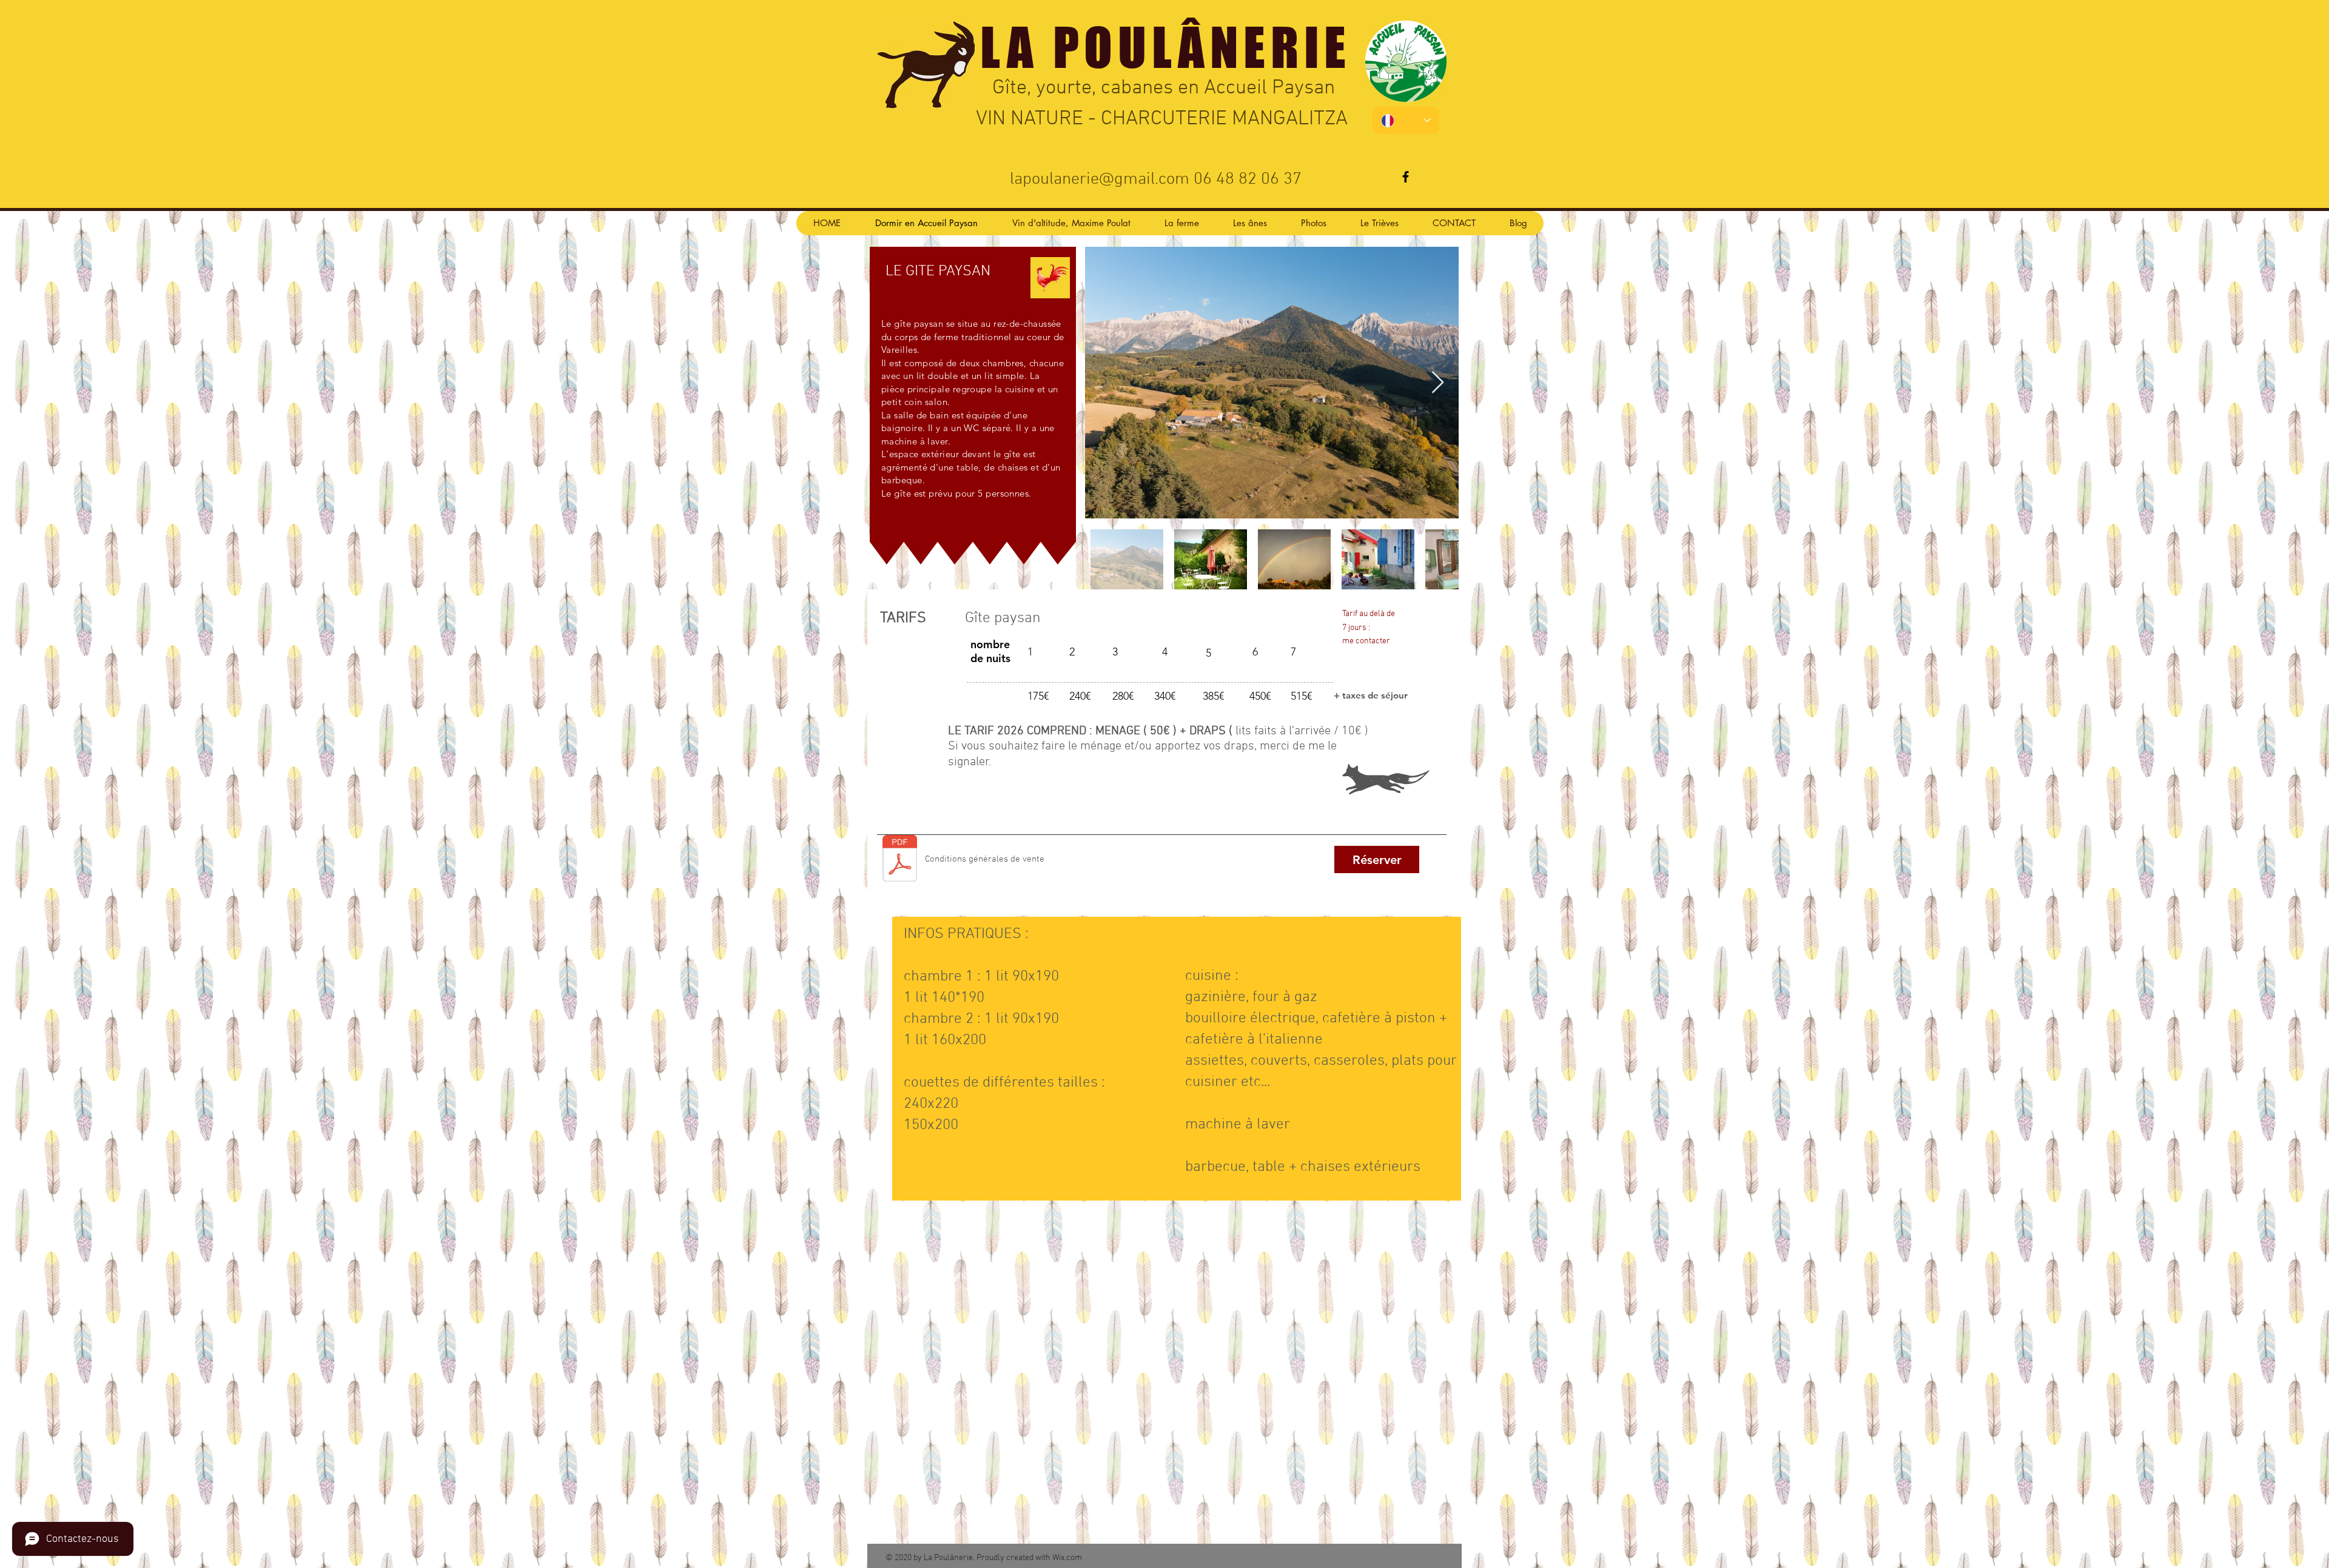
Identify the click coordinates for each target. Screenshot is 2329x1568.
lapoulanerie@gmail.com (1100, 179)
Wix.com (1067, 1558)
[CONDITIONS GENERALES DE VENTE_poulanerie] (900, 859)
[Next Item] (1438, 383)
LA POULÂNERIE (1166, 47)
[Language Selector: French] (1406, 120)
